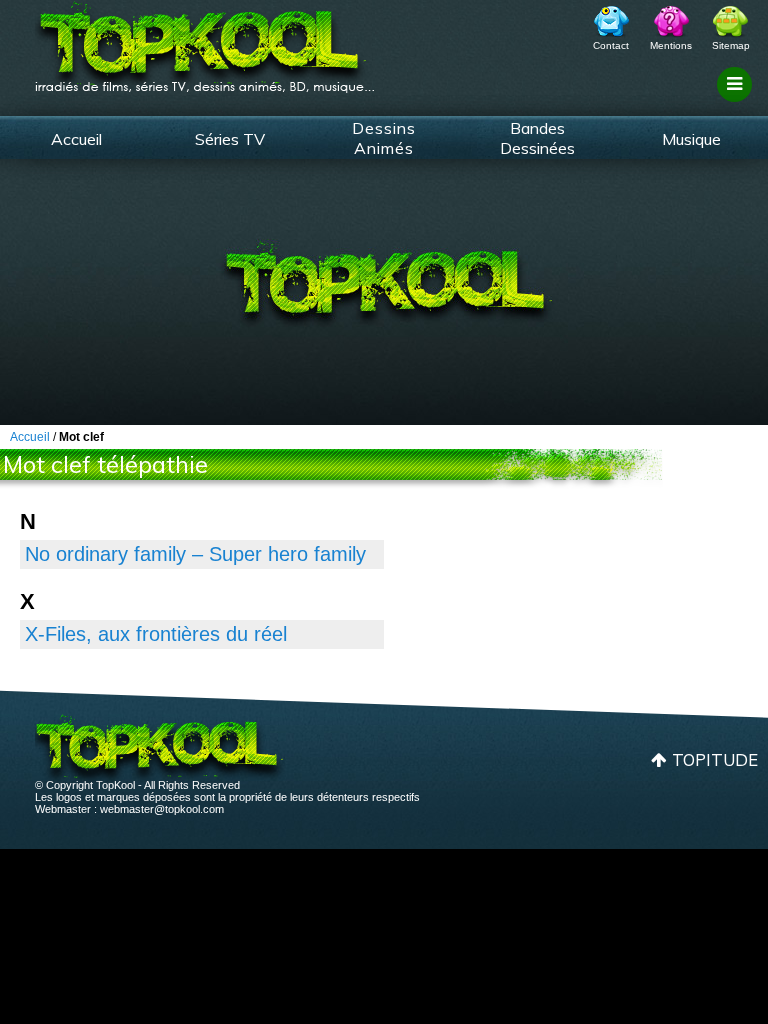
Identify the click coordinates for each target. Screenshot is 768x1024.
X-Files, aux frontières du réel (156, 634)
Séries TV (230, 139)
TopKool (205, 41)
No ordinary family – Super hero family (195, 554)
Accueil (76, 139)
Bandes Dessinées (537, 138)
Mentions (671, 45)
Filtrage (737, 103)
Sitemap (731, 45)
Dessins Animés (384, 138)
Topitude (715, 759)
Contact (611, 45)
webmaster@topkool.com (162, 809)
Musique (691, 139)
